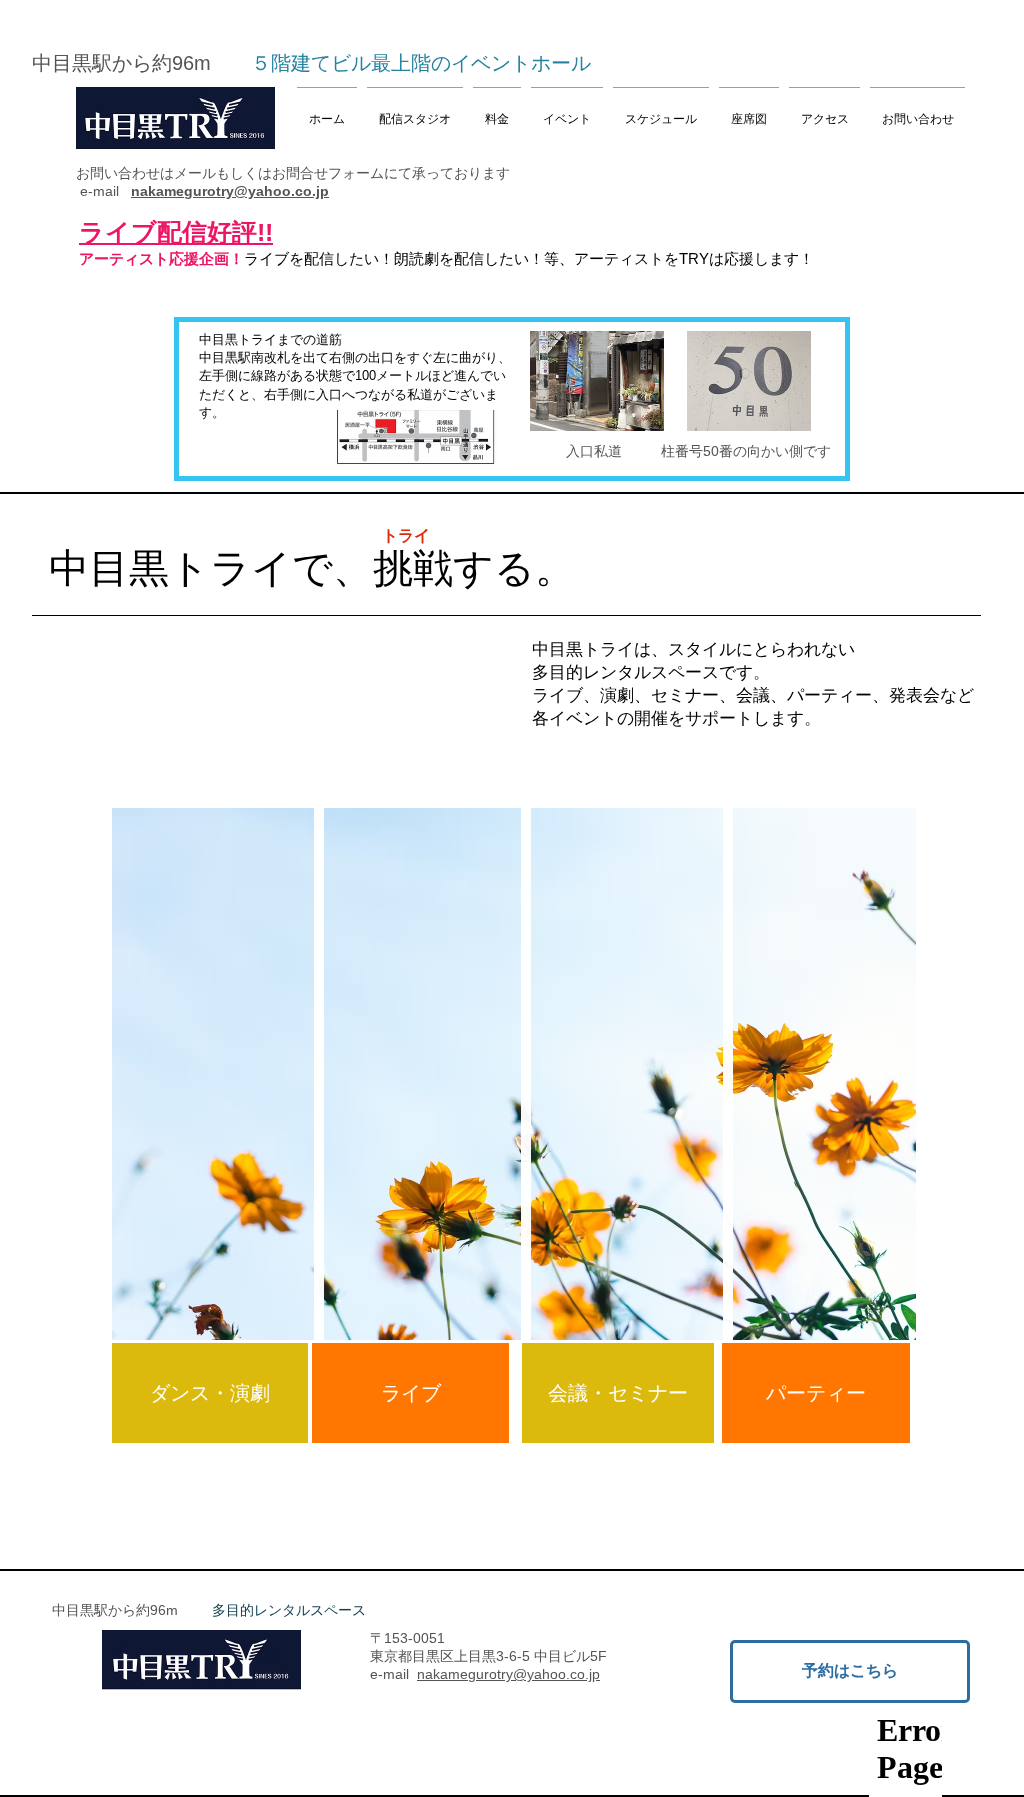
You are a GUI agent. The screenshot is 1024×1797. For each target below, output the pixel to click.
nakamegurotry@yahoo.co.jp (230, 191)
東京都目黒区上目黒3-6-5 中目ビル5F (488, 1656)
